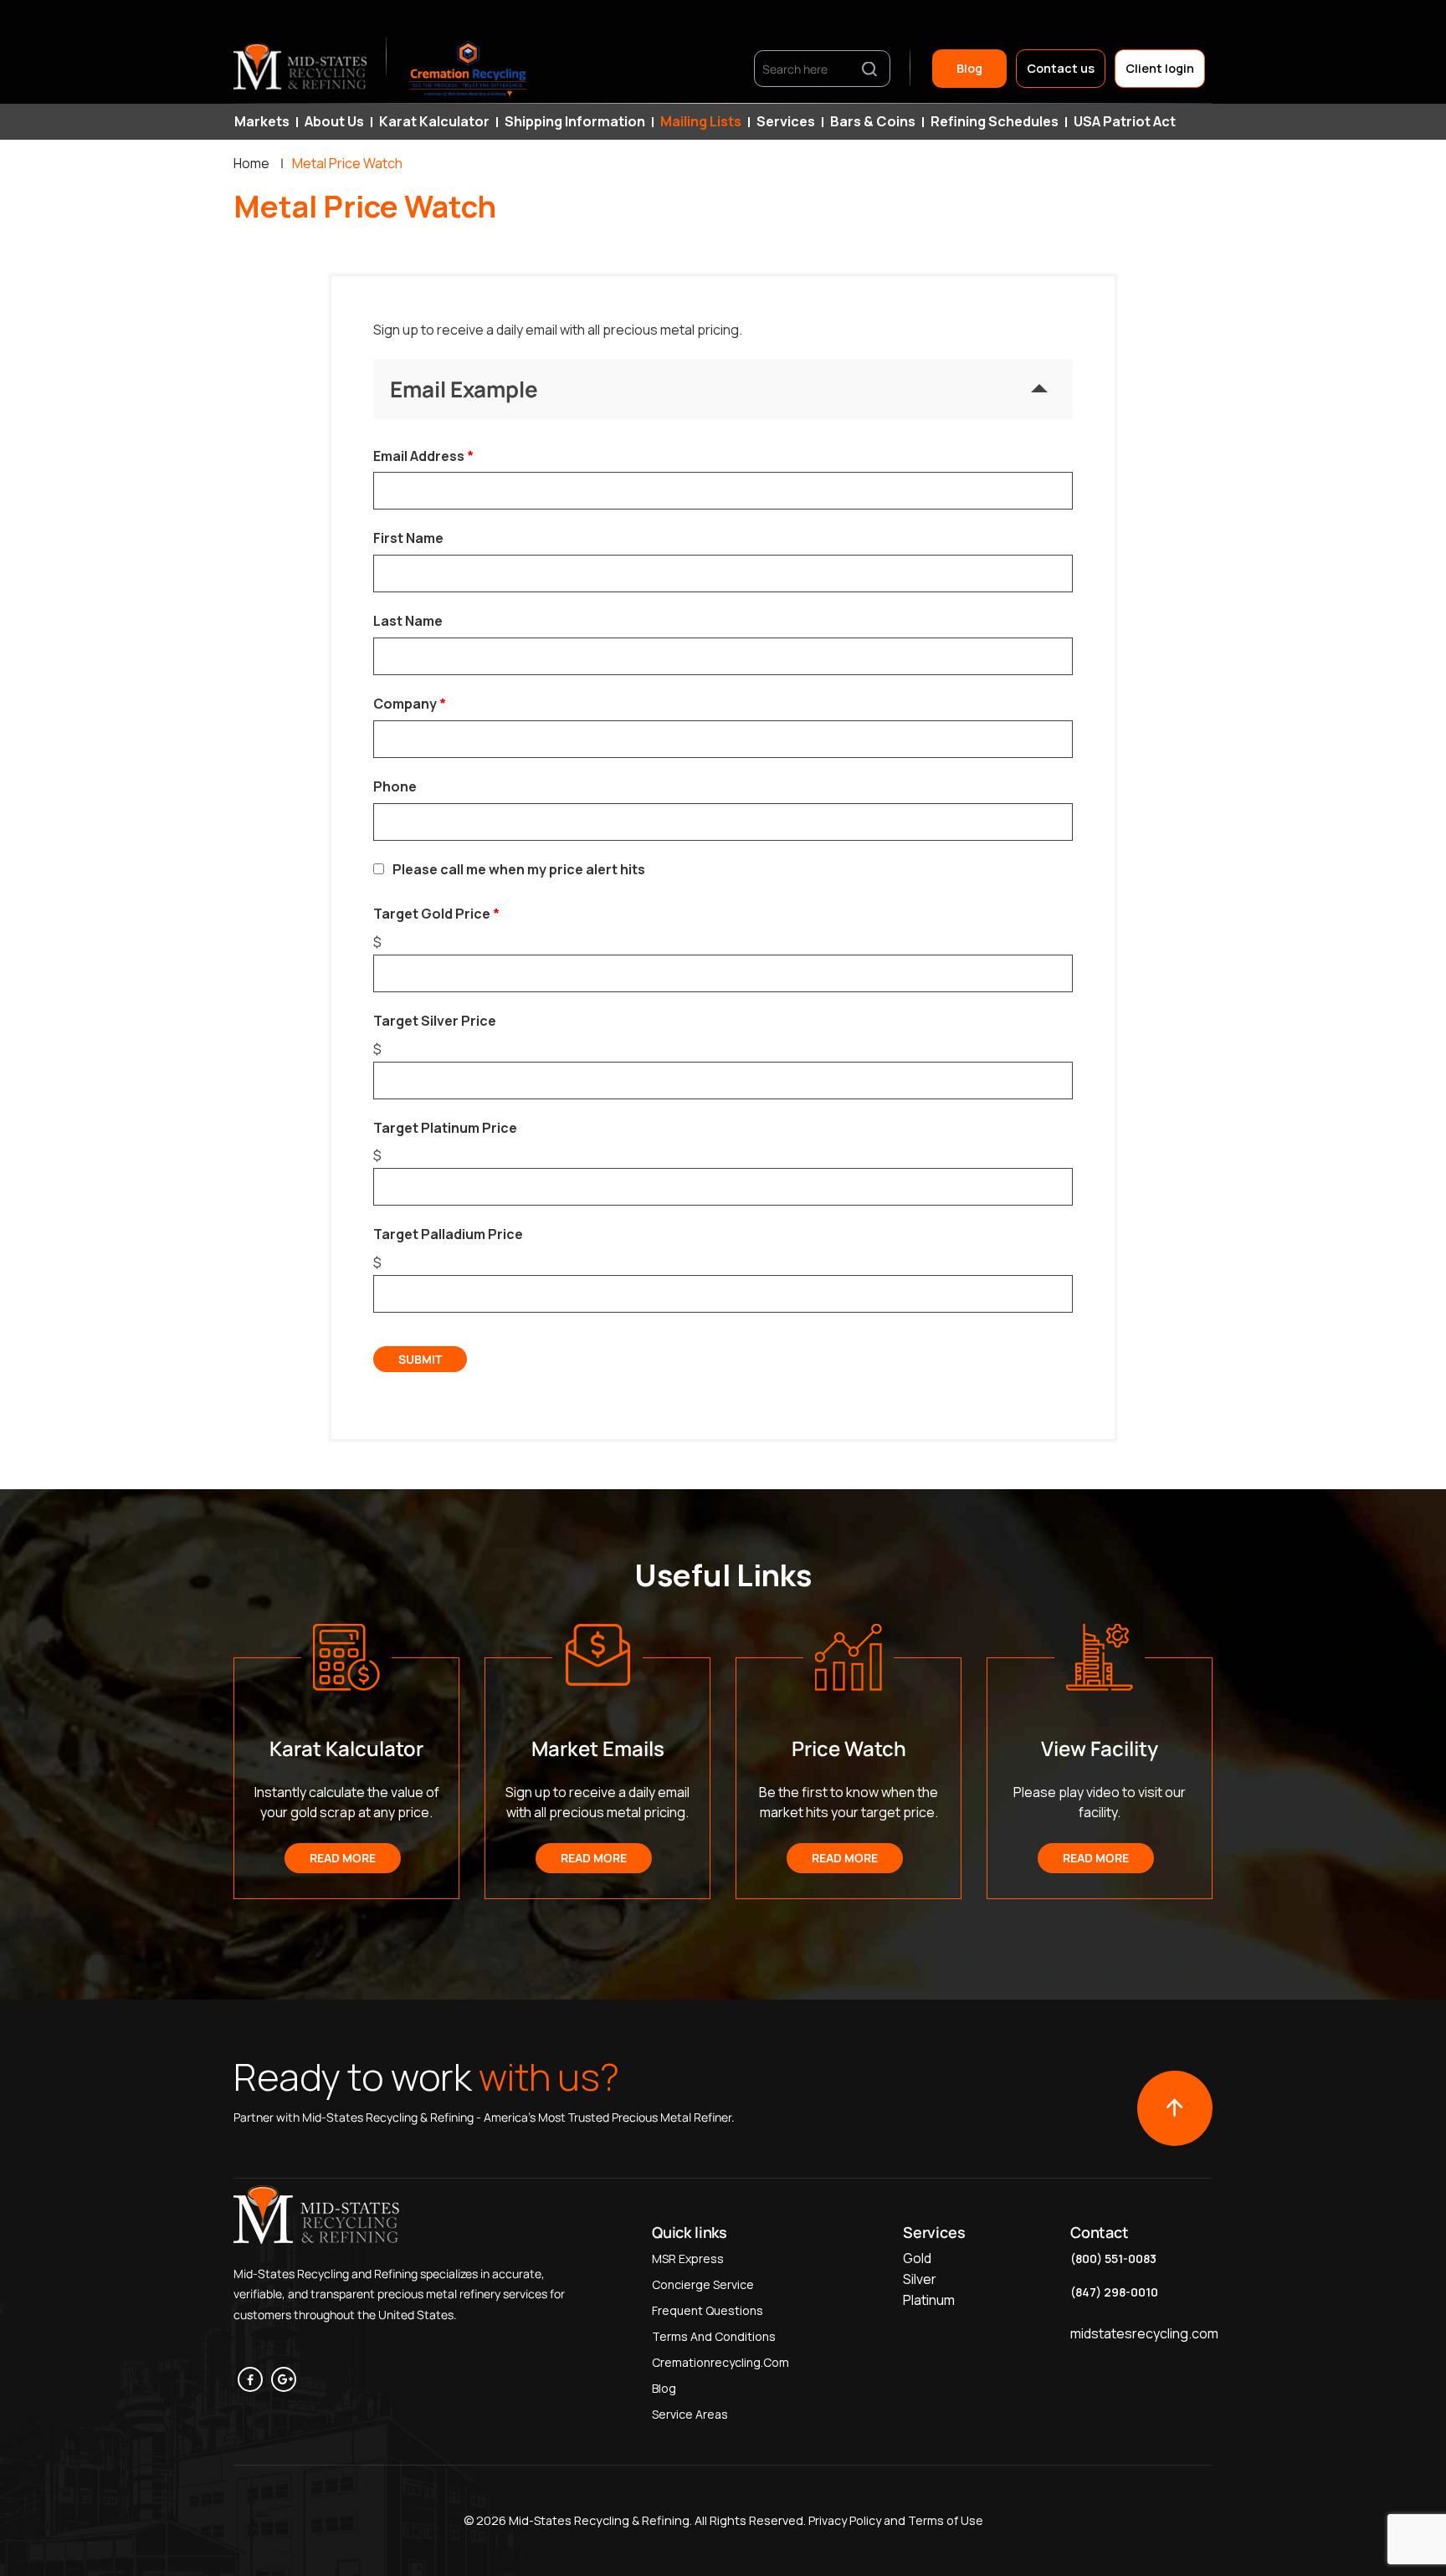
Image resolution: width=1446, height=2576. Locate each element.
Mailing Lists (701, 121)
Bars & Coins (873, 121)
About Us (334, 121)
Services (786, 121)
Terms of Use (946, 2520)
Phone (395, 786)
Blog (969, 68)
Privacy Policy (843, 2520)
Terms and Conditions (714, 2336)
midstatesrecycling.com (1144, 2333)
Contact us (1061, 68)
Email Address (419, 456)
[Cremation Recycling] (469, 69)
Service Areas (690, 2414)
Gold (917, 2258)
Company (405, 704)
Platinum (929, 2300)
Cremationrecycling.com (720, 2362)
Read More (343, 1858)
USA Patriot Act (1125, 121)
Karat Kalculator (434, 121)
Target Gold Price (432, 914)
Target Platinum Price (445, 1128)
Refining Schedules (995, 121)
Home (251, 163)
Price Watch (849, 1748)
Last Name (408, 621)
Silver (920, 2279)
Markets (262, 121)
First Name (408, 538)
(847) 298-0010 (1114, 2292)
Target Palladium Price (448, 1234)
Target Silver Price (435, 1021)
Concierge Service (703, 2284)
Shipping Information (575, 121)
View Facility (1100, 1748)
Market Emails (598, 1748)
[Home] (301, 69)
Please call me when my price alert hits (519, 869)
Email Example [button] (464, 389)
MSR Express (688, 2258)
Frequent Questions (708, 2310)
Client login (1160, 68)
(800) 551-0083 (1113, 2258)
